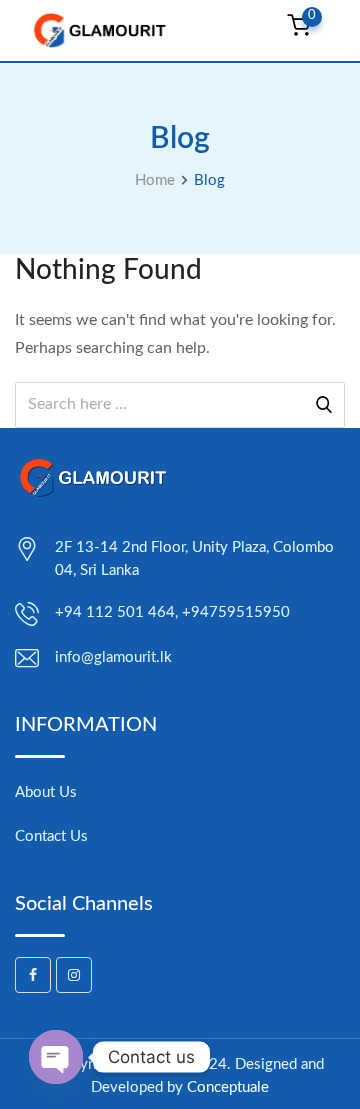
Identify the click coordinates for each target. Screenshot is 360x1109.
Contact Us (51, 836)
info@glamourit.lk (113, 657)
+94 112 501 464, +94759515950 (172, 612)
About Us (46, 792)
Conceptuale (228, 1087)
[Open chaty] (56, 1057)
